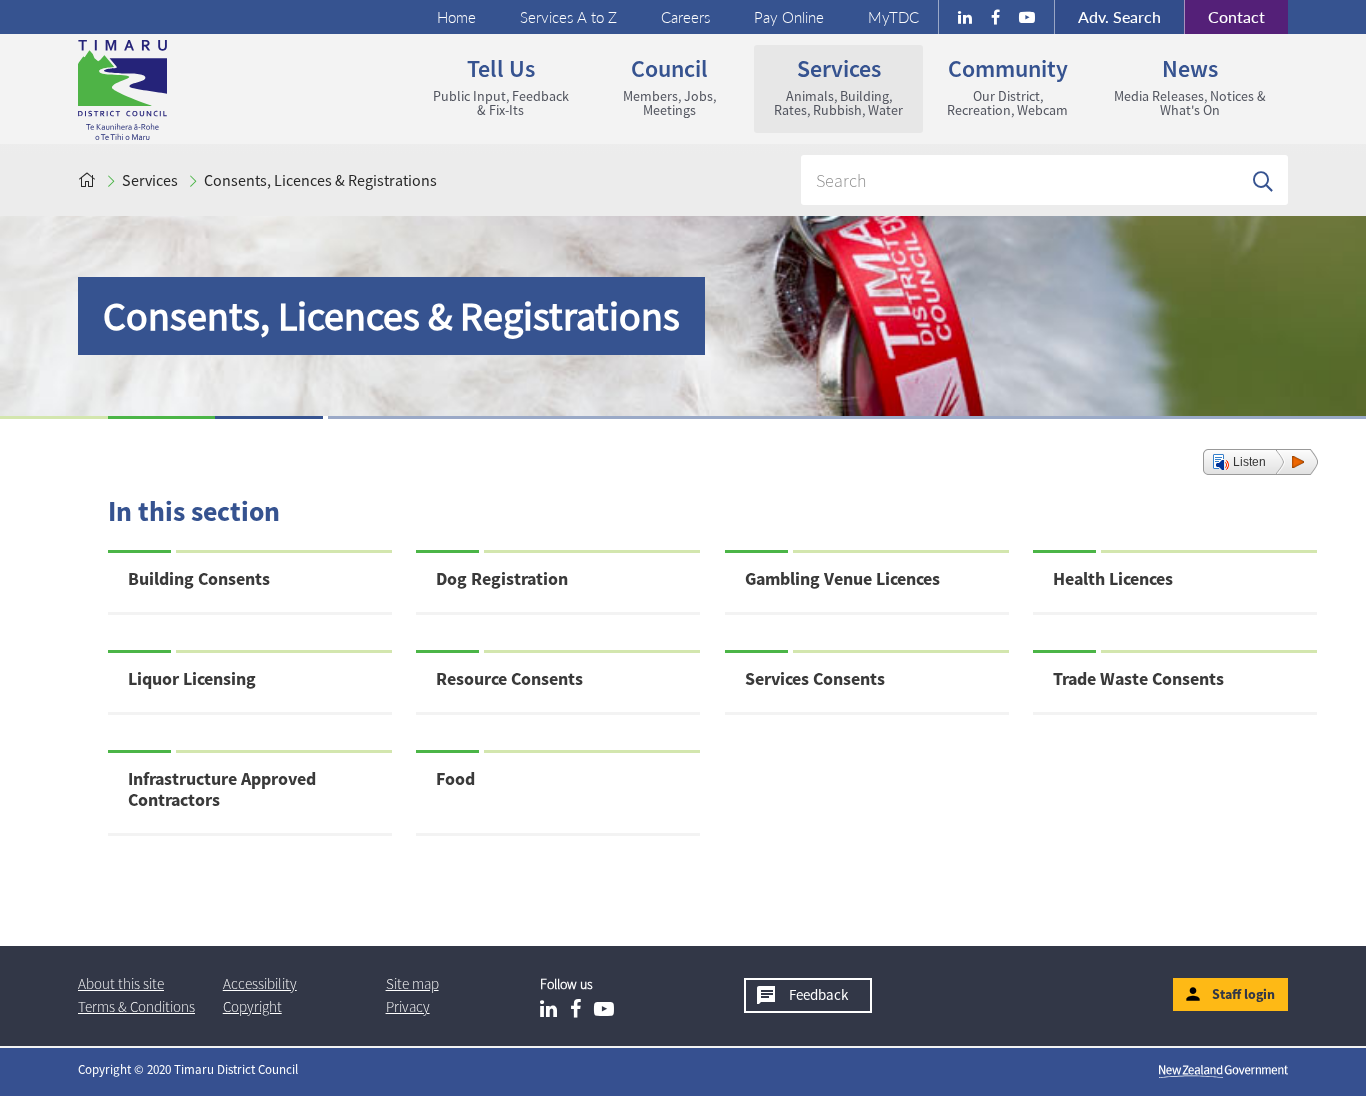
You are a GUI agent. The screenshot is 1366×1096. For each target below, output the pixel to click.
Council (650, 86)
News (1179, 86)
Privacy (408, 1006)
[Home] (87, 180)
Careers (685, 17)
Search (1119, 16)
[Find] (1263, 180)
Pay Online (789, 17)
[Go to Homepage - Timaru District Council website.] (201, 90)
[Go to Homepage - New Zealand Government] (1223, 1070)
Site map (412, 983)
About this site (121, 983)
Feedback (818, 994)
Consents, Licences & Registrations (320, 180)
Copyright (252, 1006)
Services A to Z (568, 17)
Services (828, 86)
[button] (1260, 462)
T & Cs (136, 1006)
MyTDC (893, 17)
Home (456, 17)
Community (995, 86)
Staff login (1243, 994)
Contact (1224, 16)
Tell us (492, 86)
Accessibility (260, 983)
